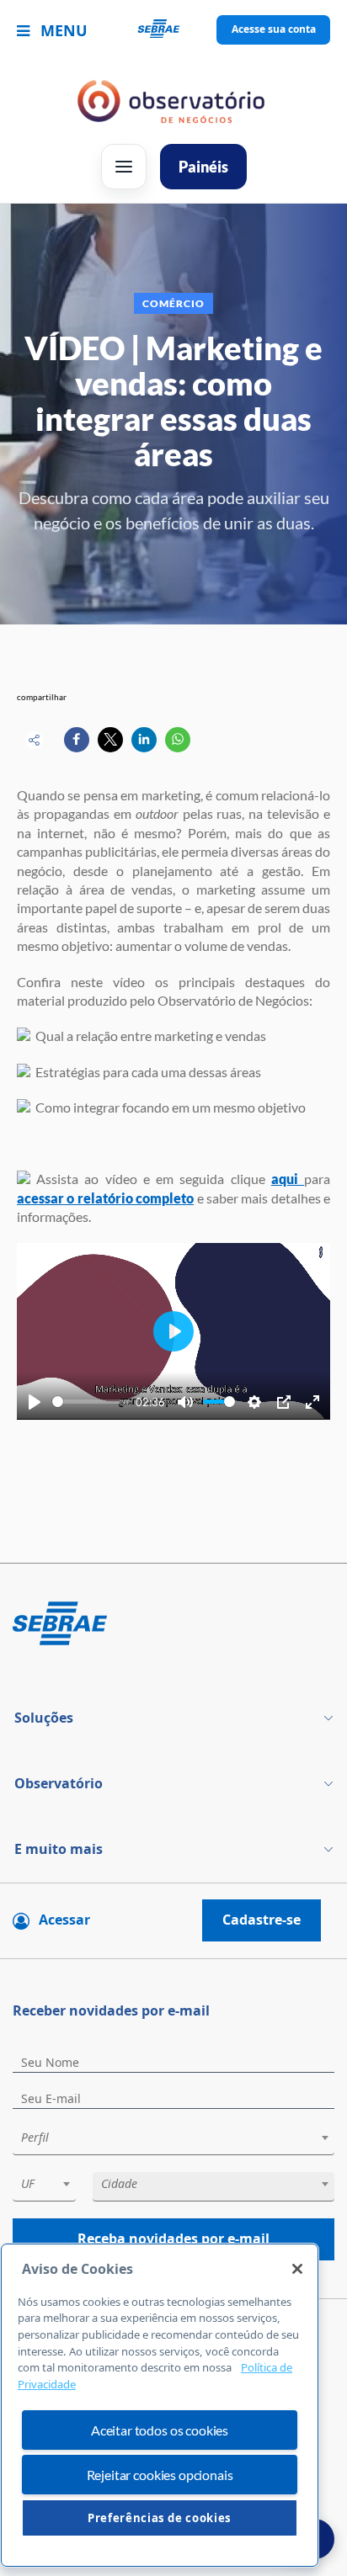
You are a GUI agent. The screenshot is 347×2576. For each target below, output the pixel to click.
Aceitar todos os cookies (160, 2430)
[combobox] (173, 2140)
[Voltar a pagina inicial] (174, 30)
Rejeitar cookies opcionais (160, 2475)
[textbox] (182, 2138)
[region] (160, 2406)
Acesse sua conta (274, 29)
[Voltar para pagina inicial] (173, 1625)
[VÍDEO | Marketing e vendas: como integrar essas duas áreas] (77, 740)
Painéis (203, 167)
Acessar (64, 1920)
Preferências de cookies (160, 2518)
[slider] (91, 1402)
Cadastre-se (262, 1920)
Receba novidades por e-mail (173, 2239)
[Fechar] (297, 2269)
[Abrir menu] (124, 167)
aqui (288, 1179)
